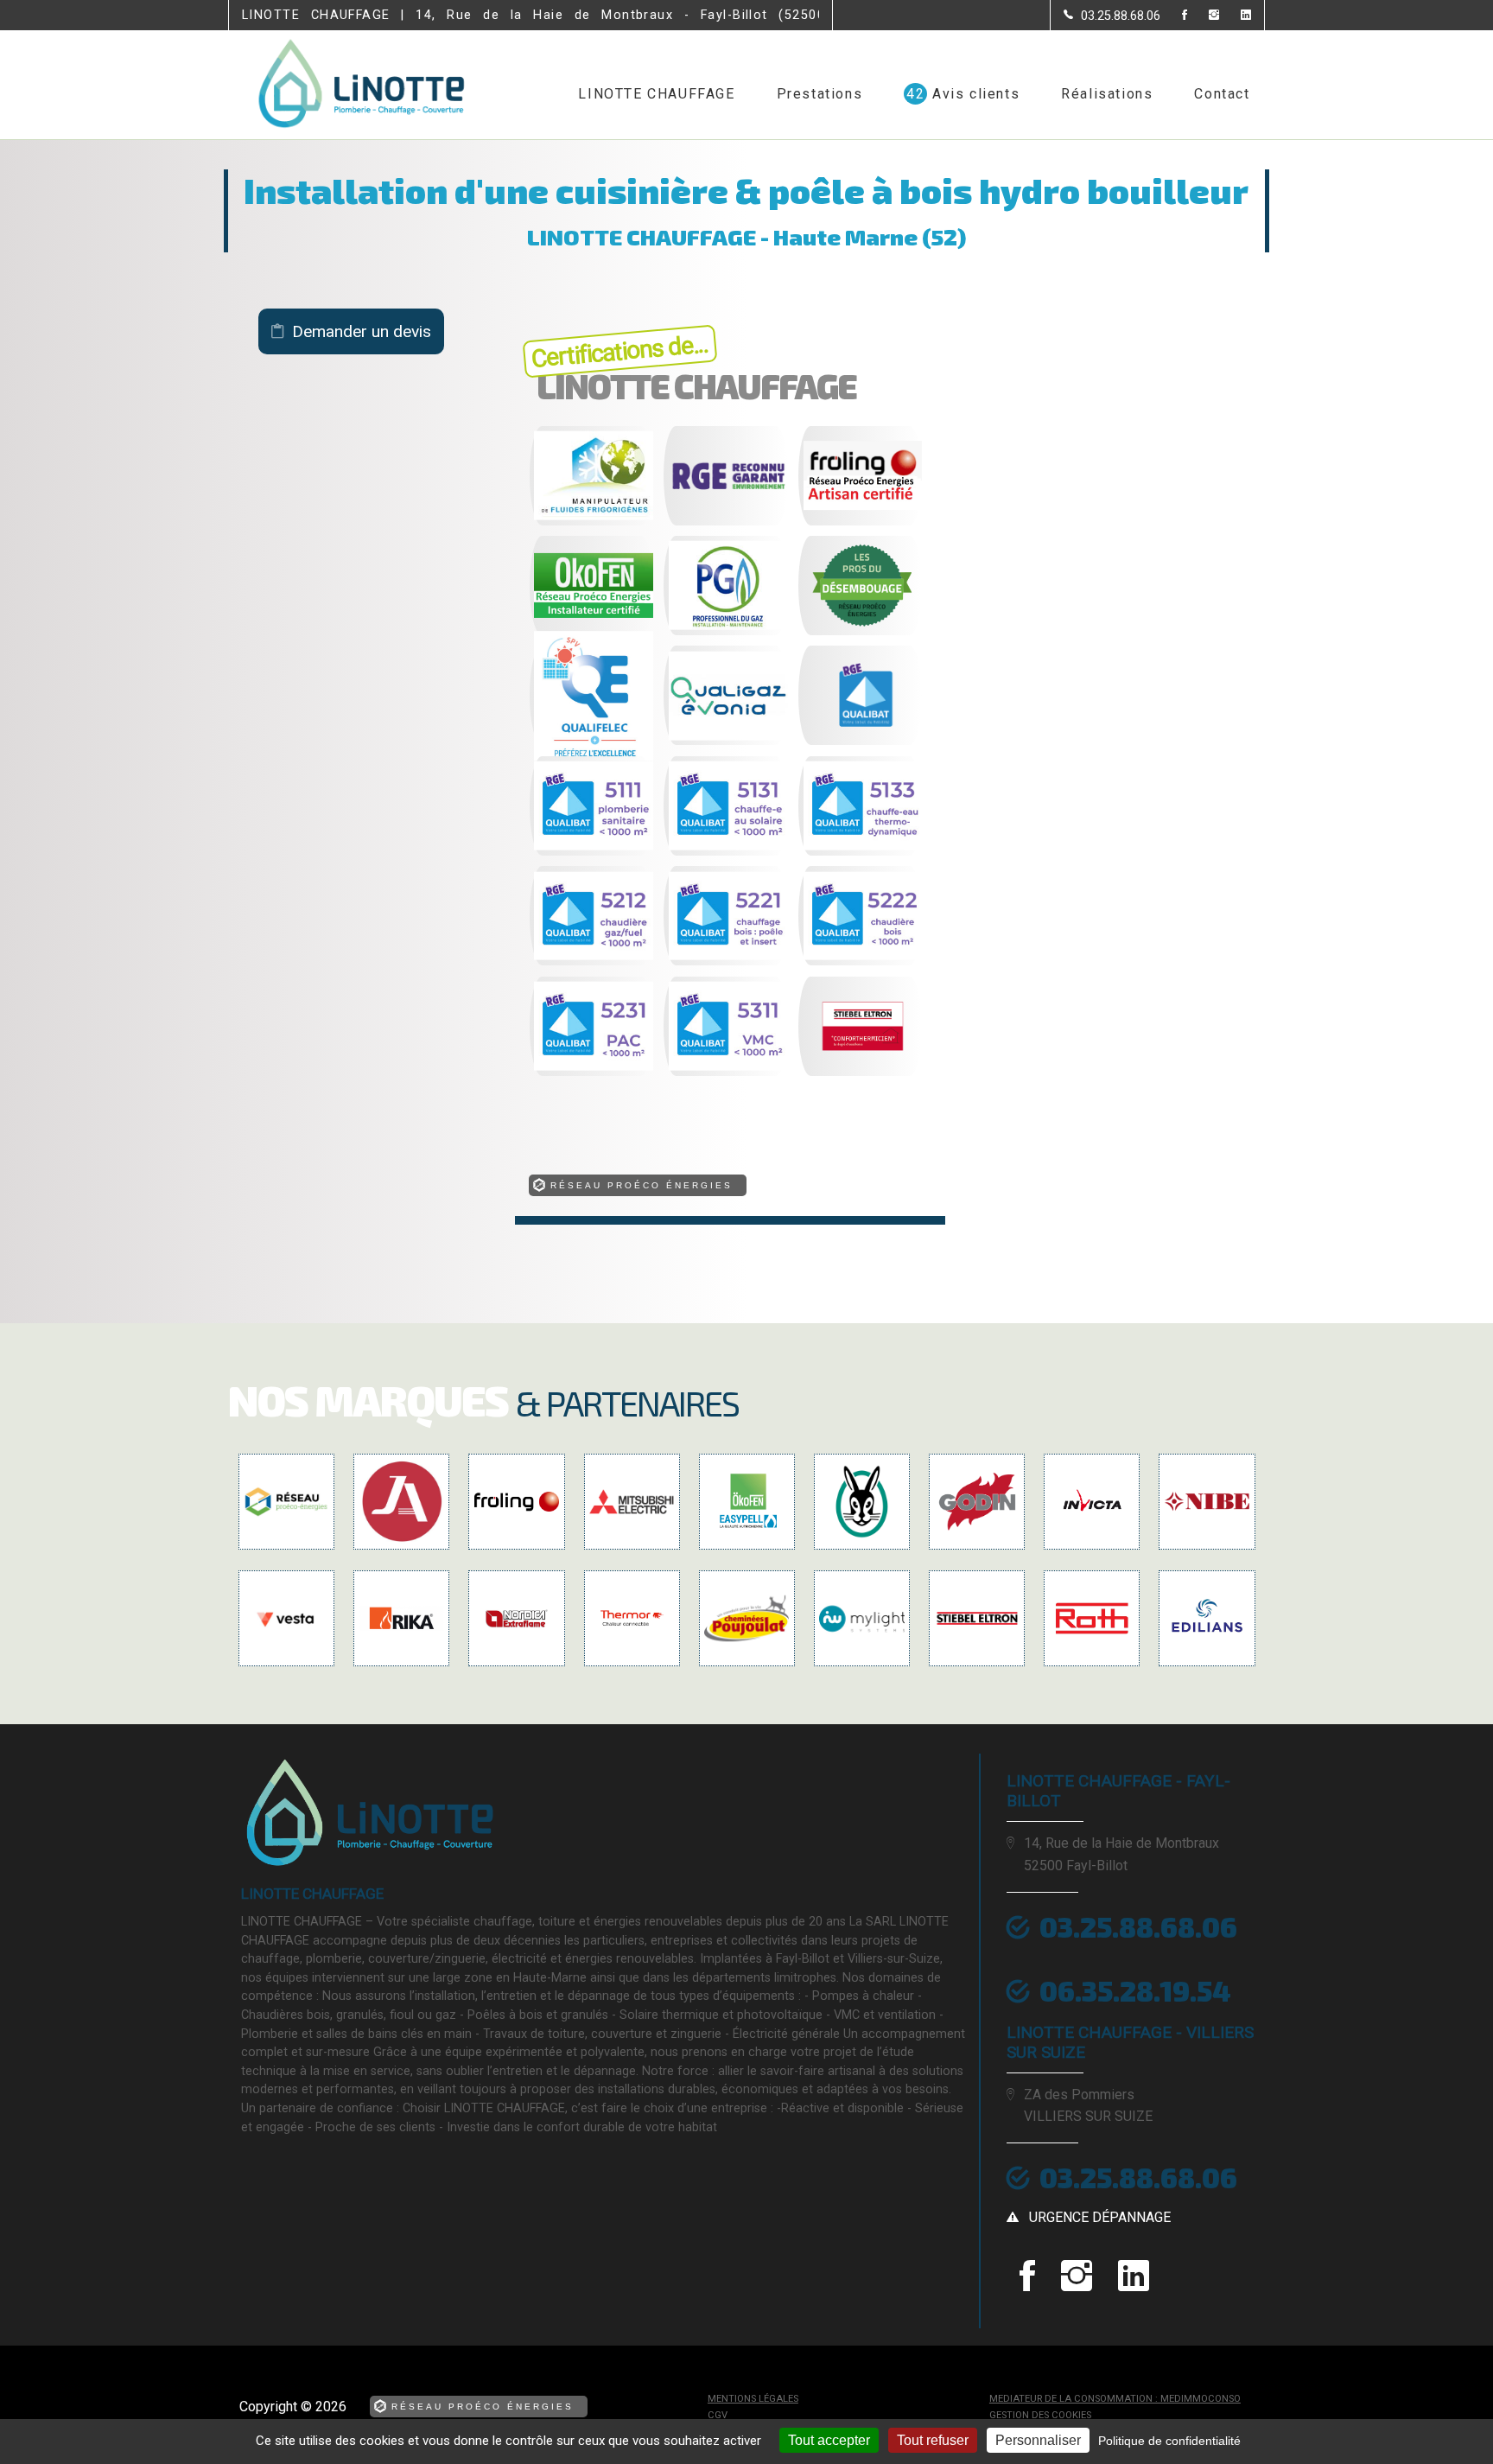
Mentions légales (753, 2399)
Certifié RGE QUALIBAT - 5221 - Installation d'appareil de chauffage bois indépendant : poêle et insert (707, 963)
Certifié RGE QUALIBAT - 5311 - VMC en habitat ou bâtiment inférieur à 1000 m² (697, 1073)
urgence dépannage (1100, 2217)
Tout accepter (829, 2440)
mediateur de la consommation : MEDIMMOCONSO (1115, 2399)
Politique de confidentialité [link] (1169, 2441)
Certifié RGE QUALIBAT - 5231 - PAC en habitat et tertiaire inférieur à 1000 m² (562, 1073)
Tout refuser (933, 2440)
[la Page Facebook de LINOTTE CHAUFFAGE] (1174, 16)
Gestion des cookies (1040, 2415)
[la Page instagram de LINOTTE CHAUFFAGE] (1203, 16)
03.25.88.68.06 (1138, 2177)
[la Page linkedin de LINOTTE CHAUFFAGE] (1235, 16)
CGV (718, 2415)
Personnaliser (1038, 2440)
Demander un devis (362, 331)
